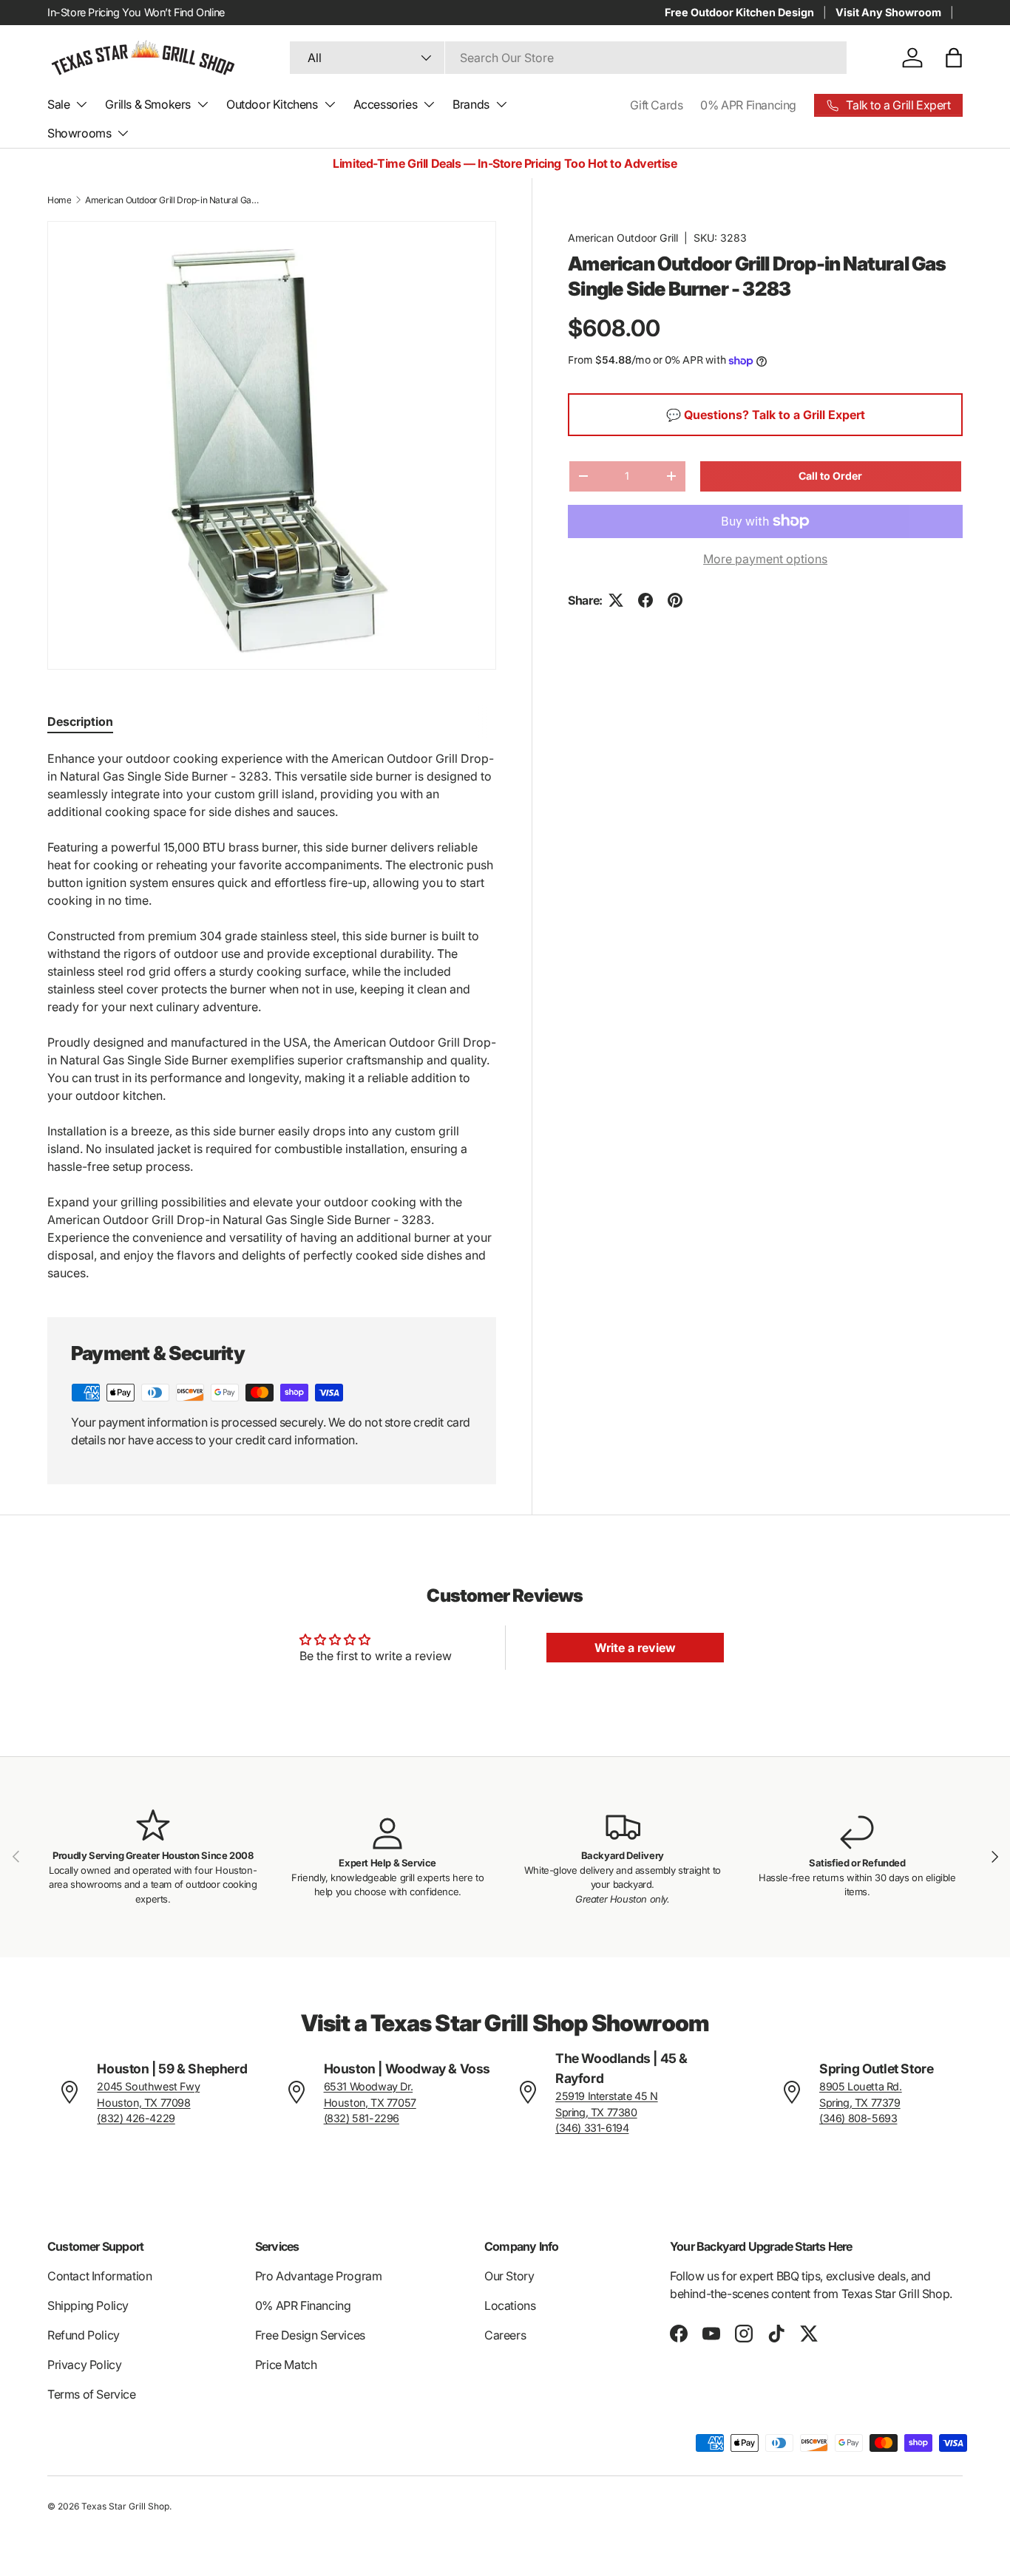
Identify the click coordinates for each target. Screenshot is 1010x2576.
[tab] (80, 721)
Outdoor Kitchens (272, 104)
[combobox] (568, 58)
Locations (510, 2305)
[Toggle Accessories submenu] (429, 104)
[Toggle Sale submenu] (81, 104)
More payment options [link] (765, 559)
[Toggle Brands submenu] (501, 104)
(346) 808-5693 (858, 2118)
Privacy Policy (84, 2365)
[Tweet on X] (616, 600)
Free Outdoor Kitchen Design (739, 12)
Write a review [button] (635, 1648)
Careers (505, 2335)
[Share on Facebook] (645, 600)
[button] (954, 58)
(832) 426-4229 (136, 2118)
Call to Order (830, 476)
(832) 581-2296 (362, 2118)
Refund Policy (84, 2335)
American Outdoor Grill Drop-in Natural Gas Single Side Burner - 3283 (174, 200)
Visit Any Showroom (888, 12)
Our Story (509, 2276)
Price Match (286, 2365)
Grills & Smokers (148, 104)
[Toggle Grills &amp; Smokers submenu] (203, 104)
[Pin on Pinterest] (675, 600)
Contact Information (99, 2276)
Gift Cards (656, 105)
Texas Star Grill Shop (125, 2506)
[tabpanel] (272, 1016)
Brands (471, 104)
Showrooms (79, 133)
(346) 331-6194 (592, 2128)
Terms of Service (92, 2394)
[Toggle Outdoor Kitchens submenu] (330, 104)
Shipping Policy (88, 2305)
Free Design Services (310, 2335)
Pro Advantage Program (319, 2276)
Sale (58, 104)
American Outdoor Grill (623, 238)
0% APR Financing (748, 105)
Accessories (386, 104)
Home (59, 200)
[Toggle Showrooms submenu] (123, 133)
